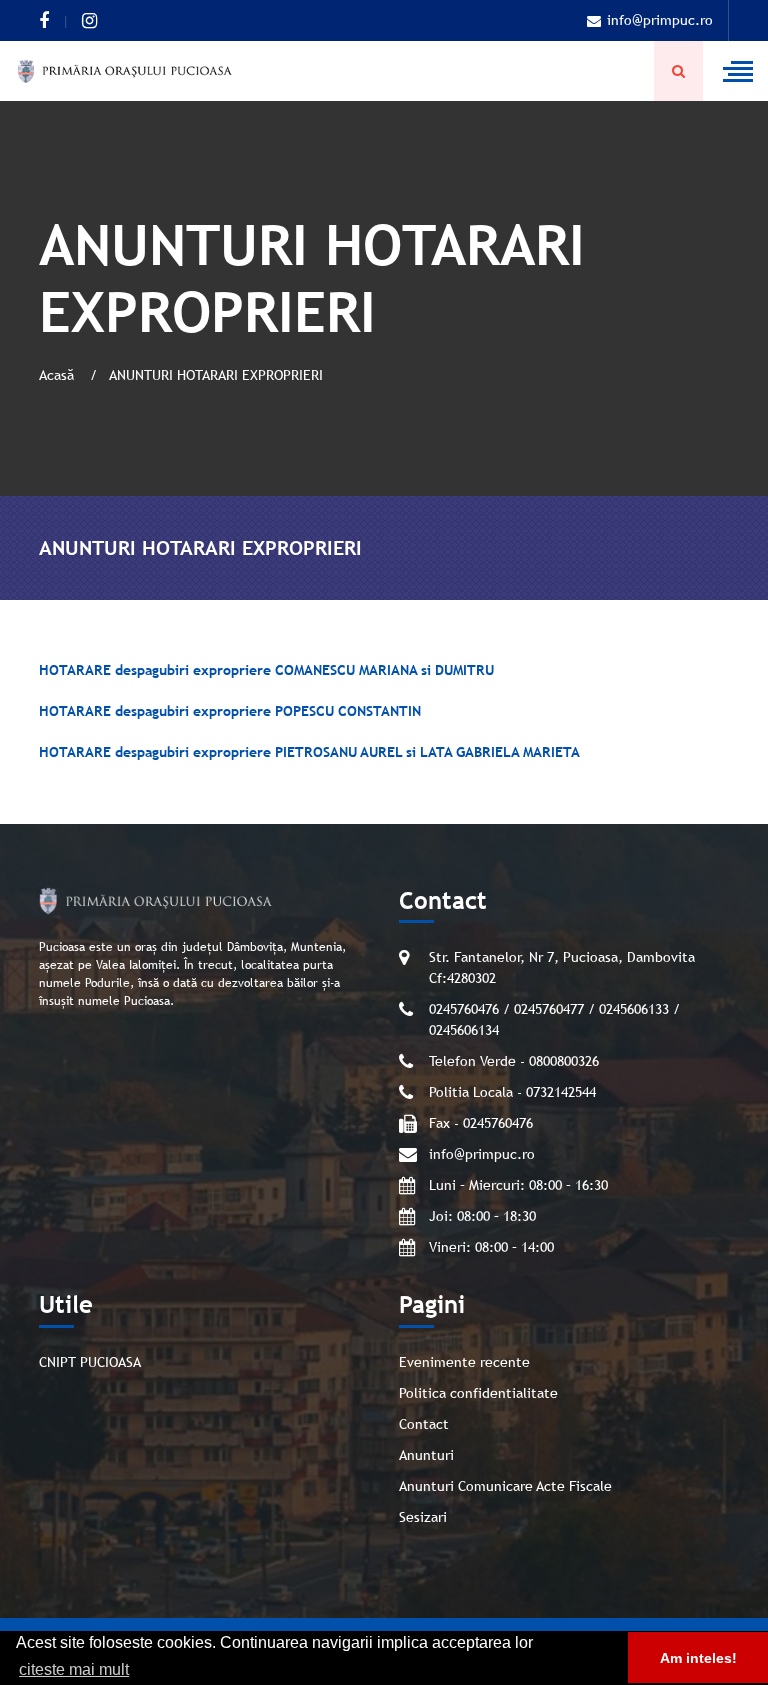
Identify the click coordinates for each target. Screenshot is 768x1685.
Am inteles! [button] (698, 1658)
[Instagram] (89, 21)
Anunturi (426, 1455)
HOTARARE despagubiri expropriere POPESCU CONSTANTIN (230, 711)
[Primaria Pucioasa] (125, 71)
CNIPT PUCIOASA (90, 1362)
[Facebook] (44, 21)
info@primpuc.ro (660, 20)
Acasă (58, 375)
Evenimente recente (464, 1362)
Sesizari (423, 1517)
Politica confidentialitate (478, 1393)
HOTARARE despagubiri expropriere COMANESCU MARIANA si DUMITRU (266, 670)
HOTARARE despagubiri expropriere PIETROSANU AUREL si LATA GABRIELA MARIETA (309, 752)
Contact (424, 1424)
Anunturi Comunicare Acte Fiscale (505, 1486)
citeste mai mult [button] (74, 1669)
